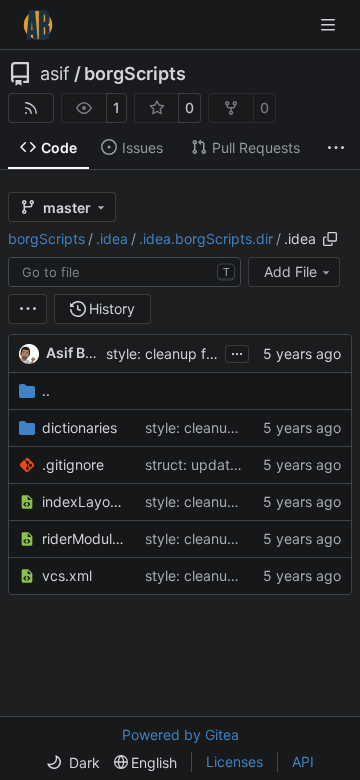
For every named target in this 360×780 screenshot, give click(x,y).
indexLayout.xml (83, 501)
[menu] (27, 309)
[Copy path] (330, 239)
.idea (112, 238)
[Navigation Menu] (330, 24)
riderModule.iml (83, 538)
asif (55, 74)
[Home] (38, 25)
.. (46, 390)
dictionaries (79, 427)
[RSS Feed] (31, 108)
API (303, 761)
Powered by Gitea (180, 734)
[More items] (336, 148)
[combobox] (124, 272)
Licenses (234, 761)
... (237, 351)
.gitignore (73, 464)
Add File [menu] (290, 271)
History (112, 308)
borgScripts (135, 74)
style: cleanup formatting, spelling (216, 353)
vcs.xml (67, 575)
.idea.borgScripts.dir (206, 238)
